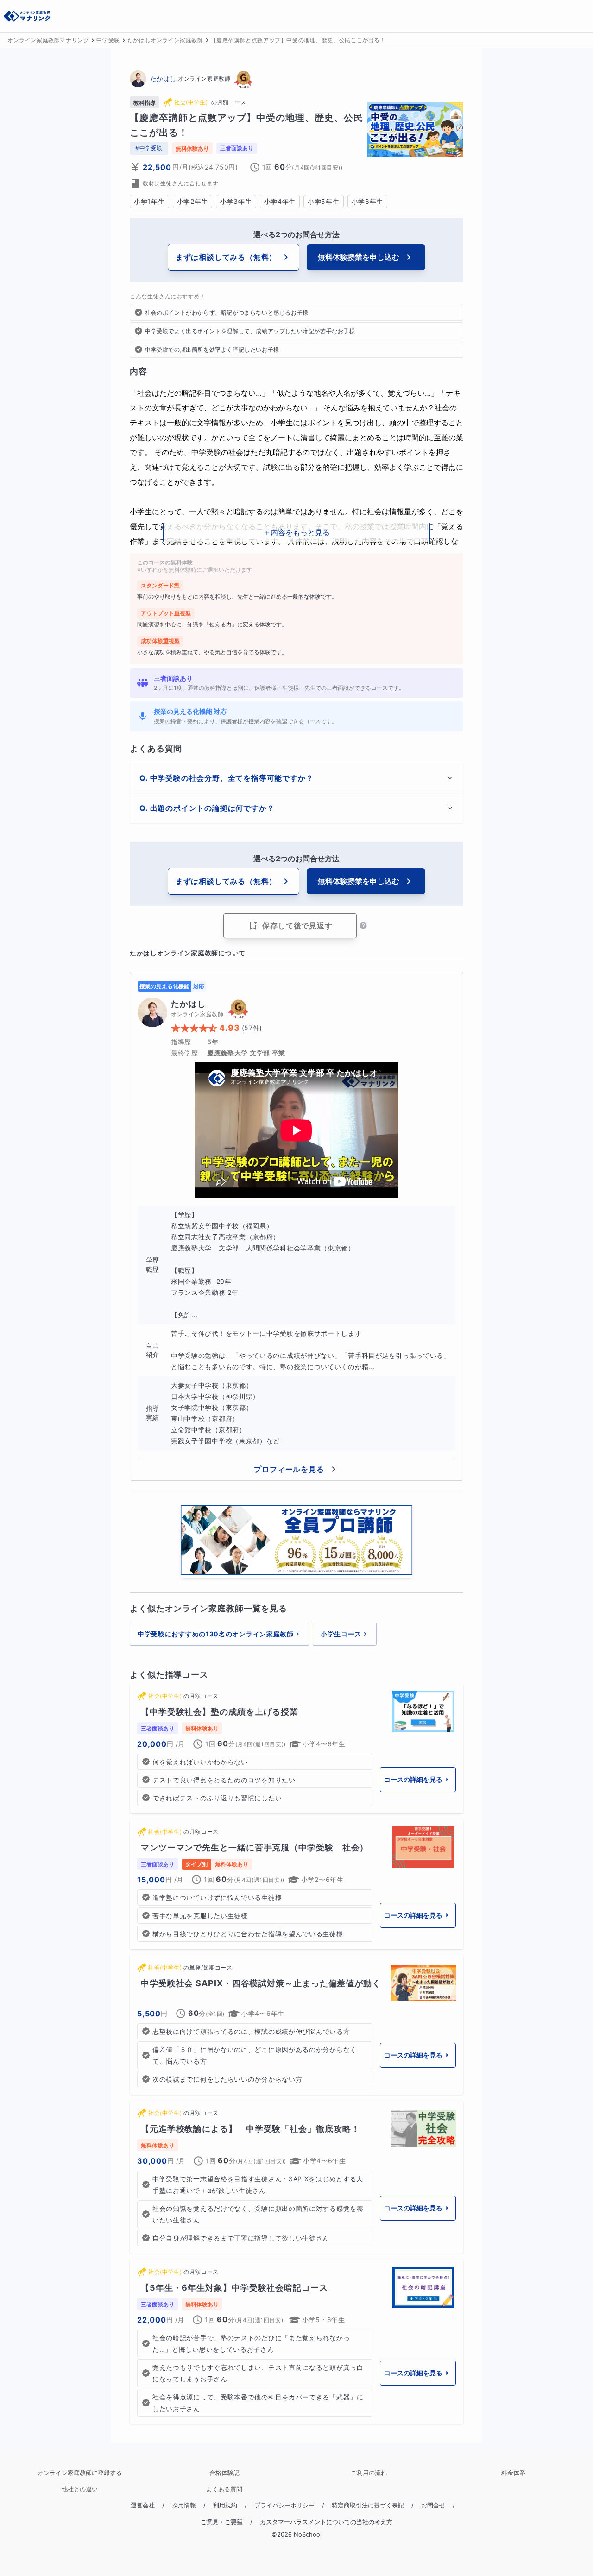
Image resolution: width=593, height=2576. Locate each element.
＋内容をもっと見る (296, 532)
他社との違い (80, 2489)
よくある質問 (224, 2489)
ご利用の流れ (369, 2473)
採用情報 (184, 2505)
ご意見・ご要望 (222, 2522)
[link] (296, 1748)
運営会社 (143, 2505)
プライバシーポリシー (284, 2505)
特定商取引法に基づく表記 (368, 2505)
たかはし (163, 79)
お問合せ (433, 2505)
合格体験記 (224, 2473)
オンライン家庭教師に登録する (80, 2473)
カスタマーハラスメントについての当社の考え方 (326, 2522)
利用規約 (225, 2505)
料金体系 (513, 2473)
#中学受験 (149, 148)
